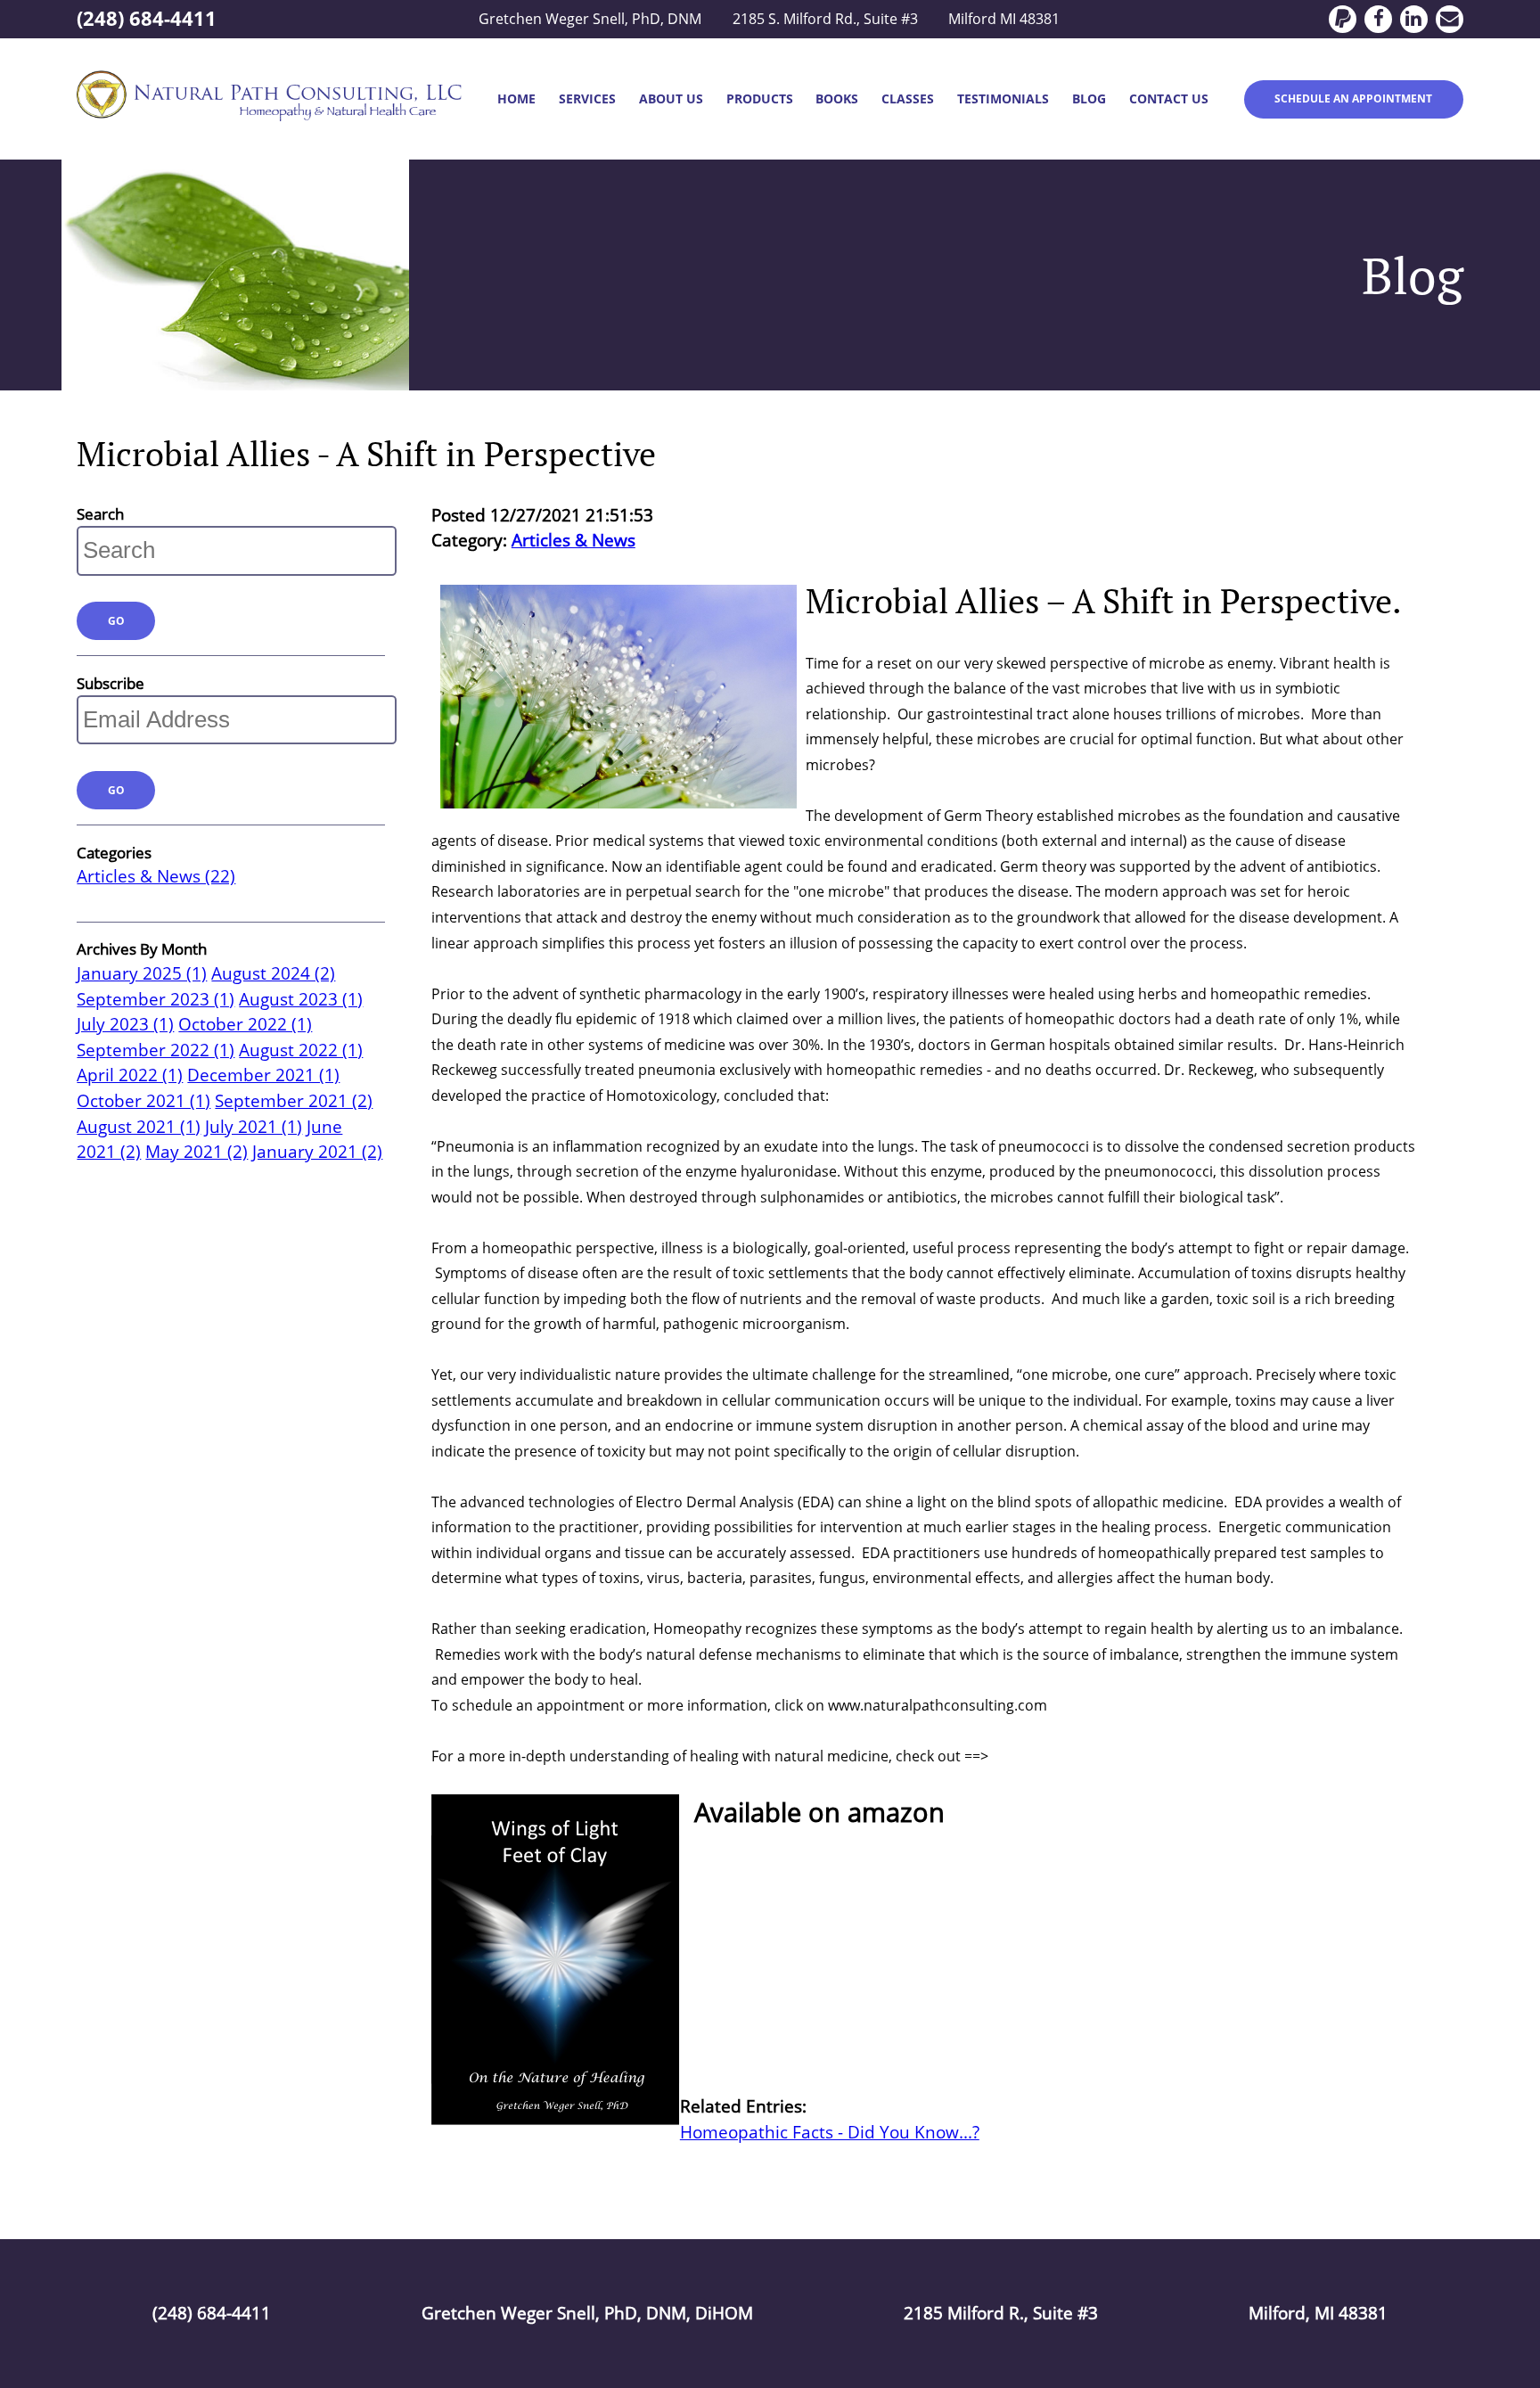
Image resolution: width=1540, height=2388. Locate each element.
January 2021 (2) (317, 1152)
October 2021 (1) (143, 1101)
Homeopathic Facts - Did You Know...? (830, 2132)
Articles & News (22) (156, 876)
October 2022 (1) (245, 1024)
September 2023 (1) (156, 999)
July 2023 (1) (125, 1024)
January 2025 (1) (142, 973)
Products (760, 98)
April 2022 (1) (130, 1075)
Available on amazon (816, 1812)
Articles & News (573, 540)
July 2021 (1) (254, 1127)
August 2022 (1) (301, 1050)
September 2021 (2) (294, 1101)
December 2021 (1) (263, 1075)
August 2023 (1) (301, 999)
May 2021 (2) (197, 1152)
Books (837, 98)
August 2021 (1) (139, 1127)
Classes (908, 98)
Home (516, 98)
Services (587, 98)
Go (116, 621)
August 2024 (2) (273, 973)
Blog (1089, 98)
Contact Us (1169, 98)
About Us (671, 98)
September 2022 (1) (156, 1050)
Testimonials (1003, 98)
